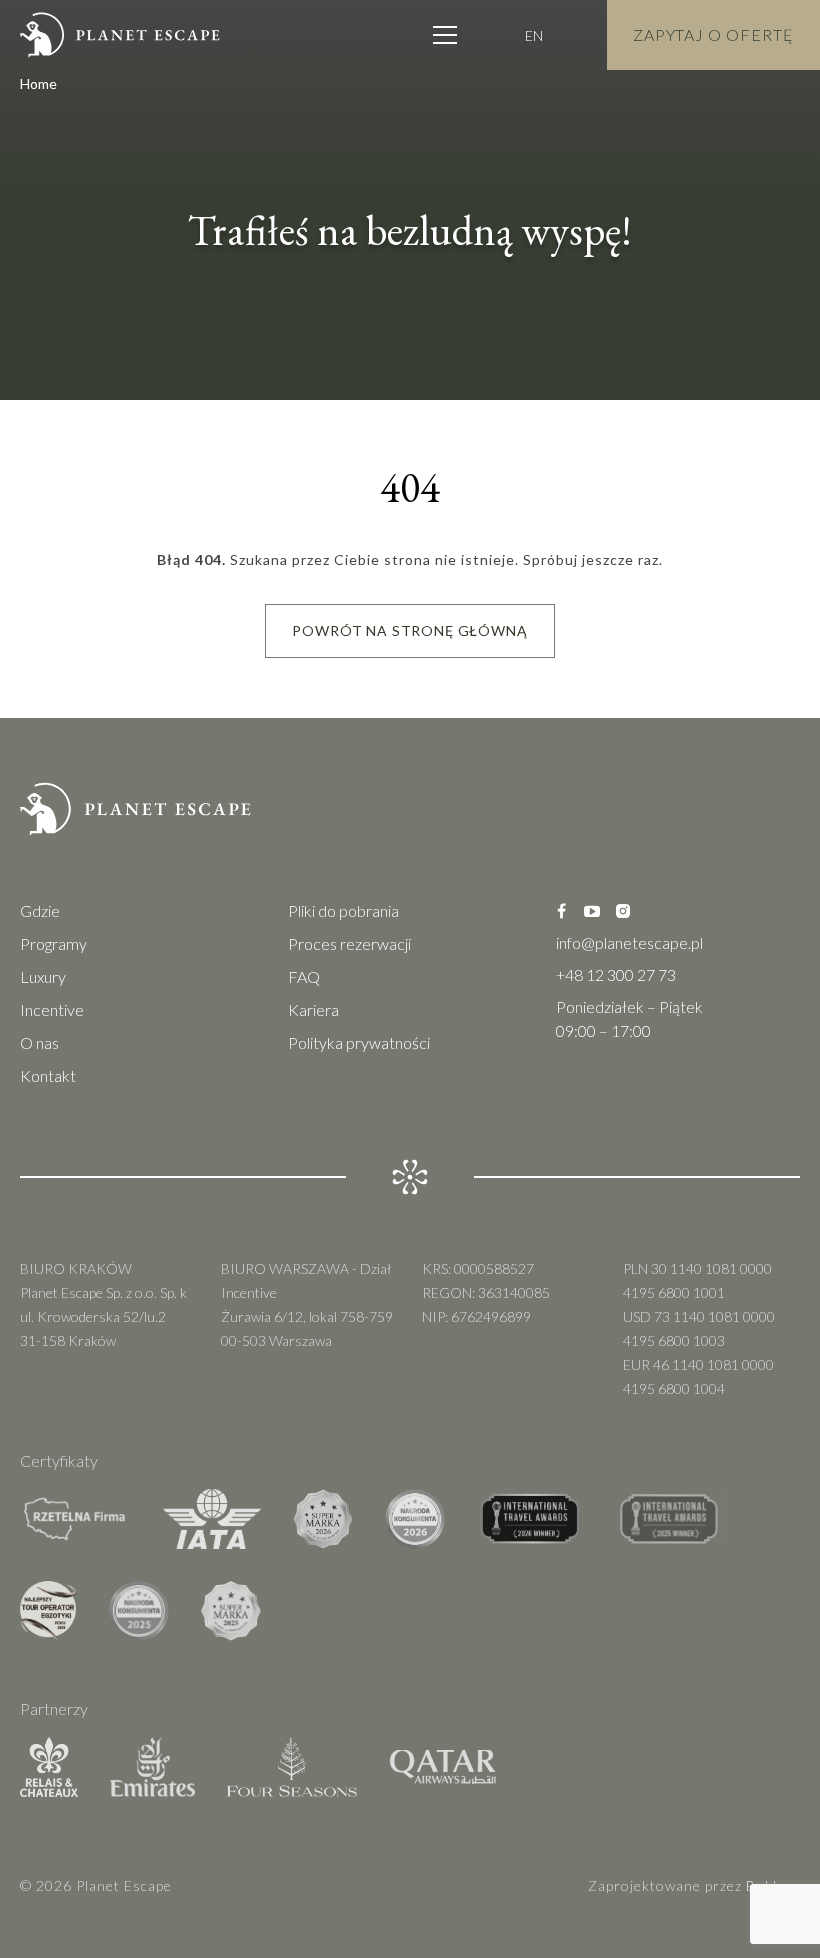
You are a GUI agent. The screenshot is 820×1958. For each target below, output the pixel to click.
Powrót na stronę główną (409, 630)
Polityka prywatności (359, 1042)
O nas (39, 1042)
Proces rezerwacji (349, 943)
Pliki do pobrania (343, 910)
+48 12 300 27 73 (616, 974)
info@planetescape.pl (629, 942)
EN (534, 35)
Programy (53, 943)
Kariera (313, 1009)
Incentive (52, 1009)
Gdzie (40, 910)
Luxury (43, 976)
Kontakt (48, 1075)
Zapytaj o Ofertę (713, 34)
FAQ (304, 976)
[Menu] (445, 35)
